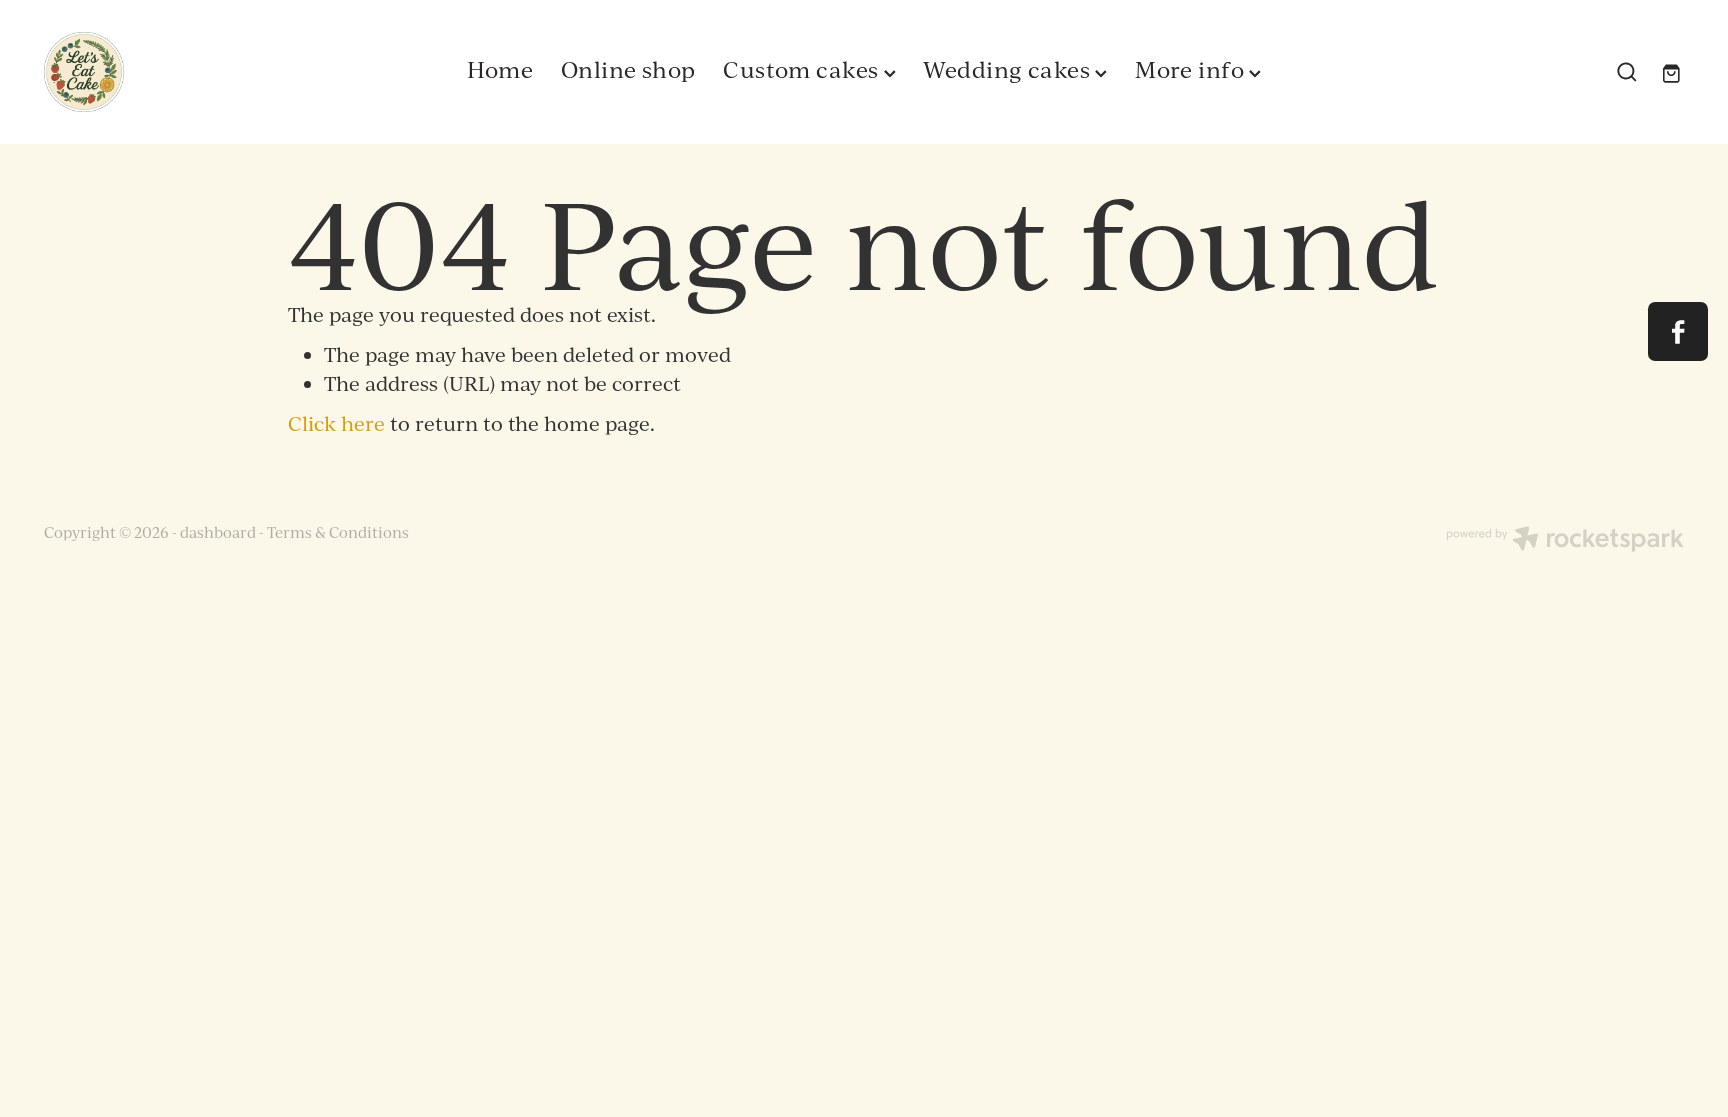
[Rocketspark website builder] (1565, 541)
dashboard (218, 532)
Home (500, 69)
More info (1192, 69)
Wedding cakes (1009, 69)
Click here (336, 423)
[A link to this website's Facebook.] (1677, 331)
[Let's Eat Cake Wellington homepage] (208, 72)
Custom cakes (803, 69)
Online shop (628, 69)
